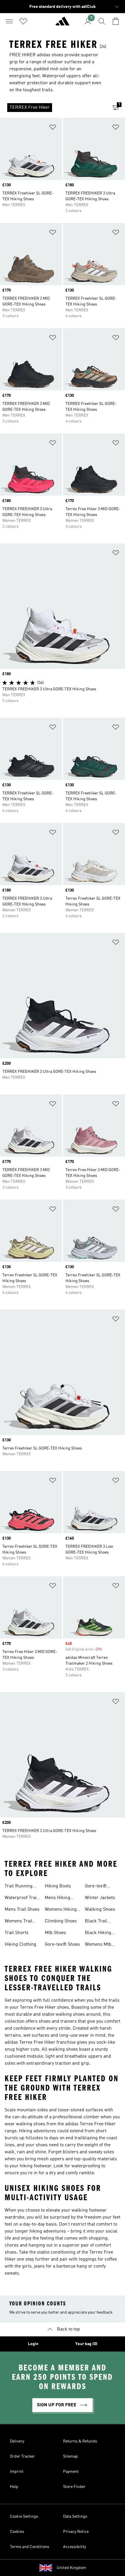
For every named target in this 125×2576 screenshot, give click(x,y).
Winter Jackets (100, 1898)
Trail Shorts (17, 1933)
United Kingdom (71, 2568)
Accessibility (75, 2547)
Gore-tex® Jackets (96, 1887)
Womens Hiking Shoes (61, 1910)
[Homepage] (63, 24)
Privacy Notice (76, 2532)
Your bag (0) (86, 2344)
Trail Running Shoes (19, 1887)
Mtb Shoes (55, 1933)
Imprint (17, 2472)
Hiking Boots (58, 1886)
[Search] (102, 21)
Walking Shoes (100, 1910)
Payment (71, 2472)
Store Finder (74, 2487)
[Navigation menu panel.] (9, 21)
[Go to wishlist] (23, 21)
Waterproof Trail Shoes (21, 1898)
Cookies (17, 2532)
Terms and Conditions (30, 2547)
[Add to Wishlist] (53, 128)
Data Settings (75, 2517)
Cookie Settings (24, 2517)
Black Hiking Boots (98, 1933)
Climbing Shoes (61, 1921)
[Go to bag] (116, 21)
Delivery (17, 2441)
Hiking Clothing (20, 1945)
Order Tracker (22, 2456)
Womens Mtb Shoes (98, 1945)
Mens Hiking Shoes (58, 1898)
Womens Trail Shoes (19, 1922)
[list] (53, 108)
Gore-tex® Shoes (62, 1945)
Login (33, 2344)
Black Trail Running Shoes (100, 1922)
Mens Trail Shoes (22, 1910)
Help (14, 2487)
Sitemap (70, 2456)
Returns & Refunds (80, 2441)
